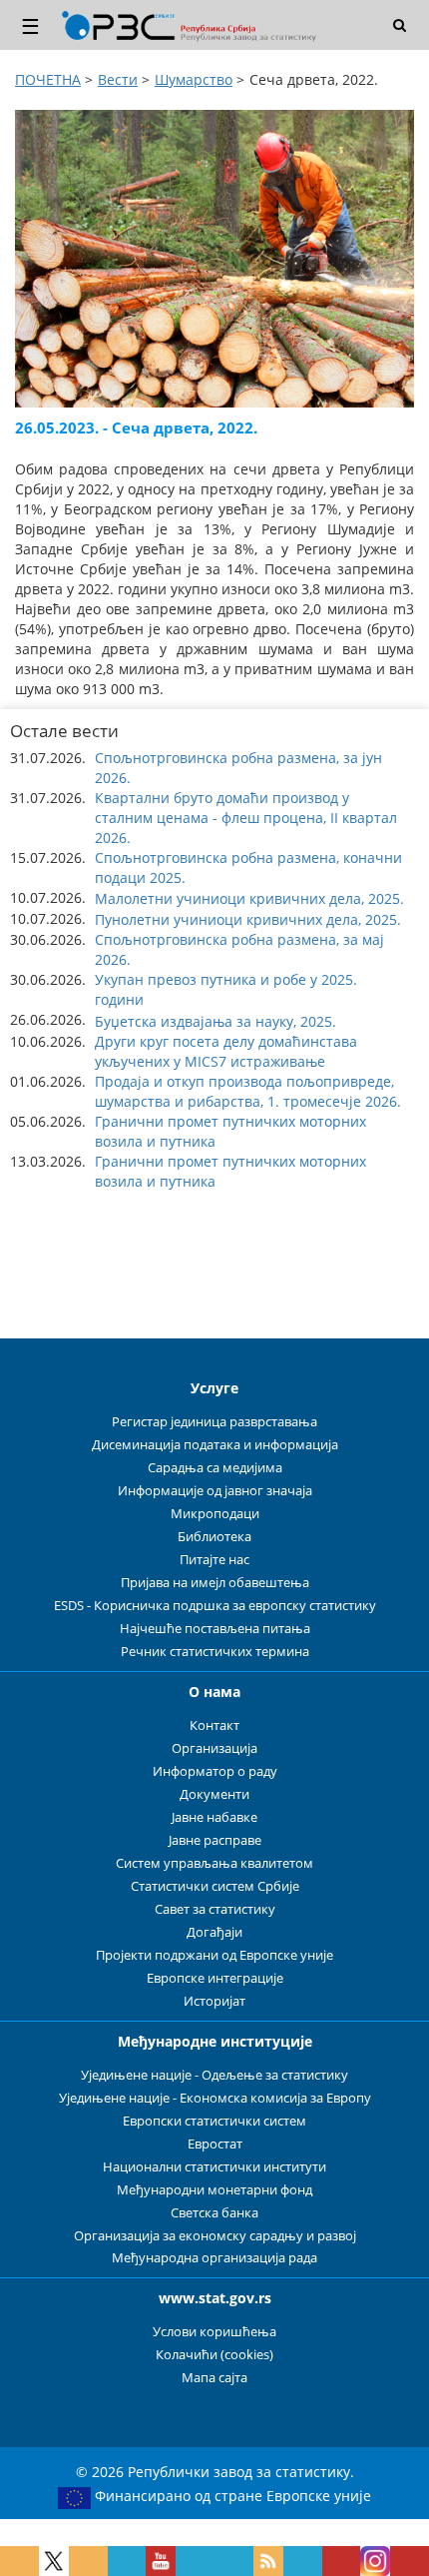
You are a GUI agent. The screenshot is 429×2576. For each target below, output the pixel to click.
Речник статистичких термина (215, 1652)
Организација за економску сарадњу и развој (215, 2236)
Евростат (215, 2144)
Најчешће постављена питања (215, 1629)
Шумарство (194, 79)
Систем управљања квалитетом (214, 1863)
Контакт (214, 1725)
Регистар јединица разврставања (214, 1422)
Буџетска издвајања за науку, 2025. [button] (215, 1021)
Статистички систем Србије (215, 1886)
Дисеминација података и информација (215, 1445)
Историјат (214, 2001)
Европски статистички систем (214, 2121)
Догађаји (214, 1932)
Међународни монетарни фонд (214, 2190)
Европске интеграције (215, 1978)
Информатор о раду (215, 1771)
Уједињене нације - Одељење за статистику (214, 2075)
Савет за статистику (215, 1909)
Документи (214, 1794)
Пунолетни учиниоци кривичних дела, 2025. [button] (248, 919)
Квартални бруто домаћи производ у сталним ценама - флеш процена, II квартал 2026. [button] (246, 818)
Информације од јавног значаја (215, 1491)
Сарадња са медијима (215, 1468)
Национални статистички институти (214, 2167)
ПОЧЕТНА (48, 79)
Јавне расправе (215, 1840)
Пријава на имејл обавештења (215, 1583)
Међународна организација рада (214, 2258)
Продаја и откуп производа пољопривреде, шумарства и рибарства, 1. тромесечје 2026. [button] (248, 1091)
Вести (118, 79)
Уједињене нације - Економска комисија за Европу (215, 2098)
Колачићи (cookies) (214, 2355)
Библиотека (214, 1537)
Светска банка (214, 2213)
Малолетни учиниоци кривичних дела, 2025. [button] (249, 898)
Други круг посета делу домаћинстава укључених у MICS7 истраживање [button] (226, 1051)
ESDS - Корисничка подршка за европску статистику (215, 1606)
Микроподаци (215, 1514)
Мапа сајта (214, 2378)
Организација (214, 1748)
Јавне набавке (214, 1817)
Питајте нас (214, 1560)
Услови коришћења (214, 2332)
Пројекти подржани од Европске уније (214, 1955)
